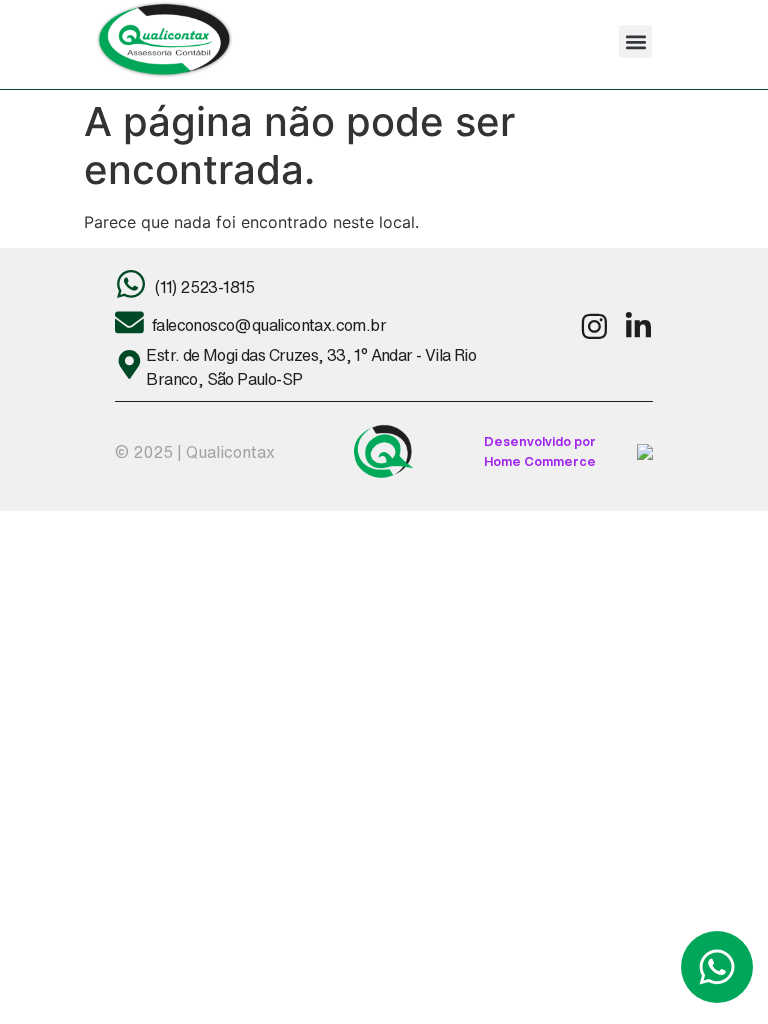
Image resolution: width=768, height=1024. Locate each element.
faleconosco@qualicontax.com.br (269, 325)
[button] (635, 41)
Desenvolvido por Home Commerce (540, 451)
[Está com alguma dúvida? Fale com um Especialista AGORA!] (717, 967)
